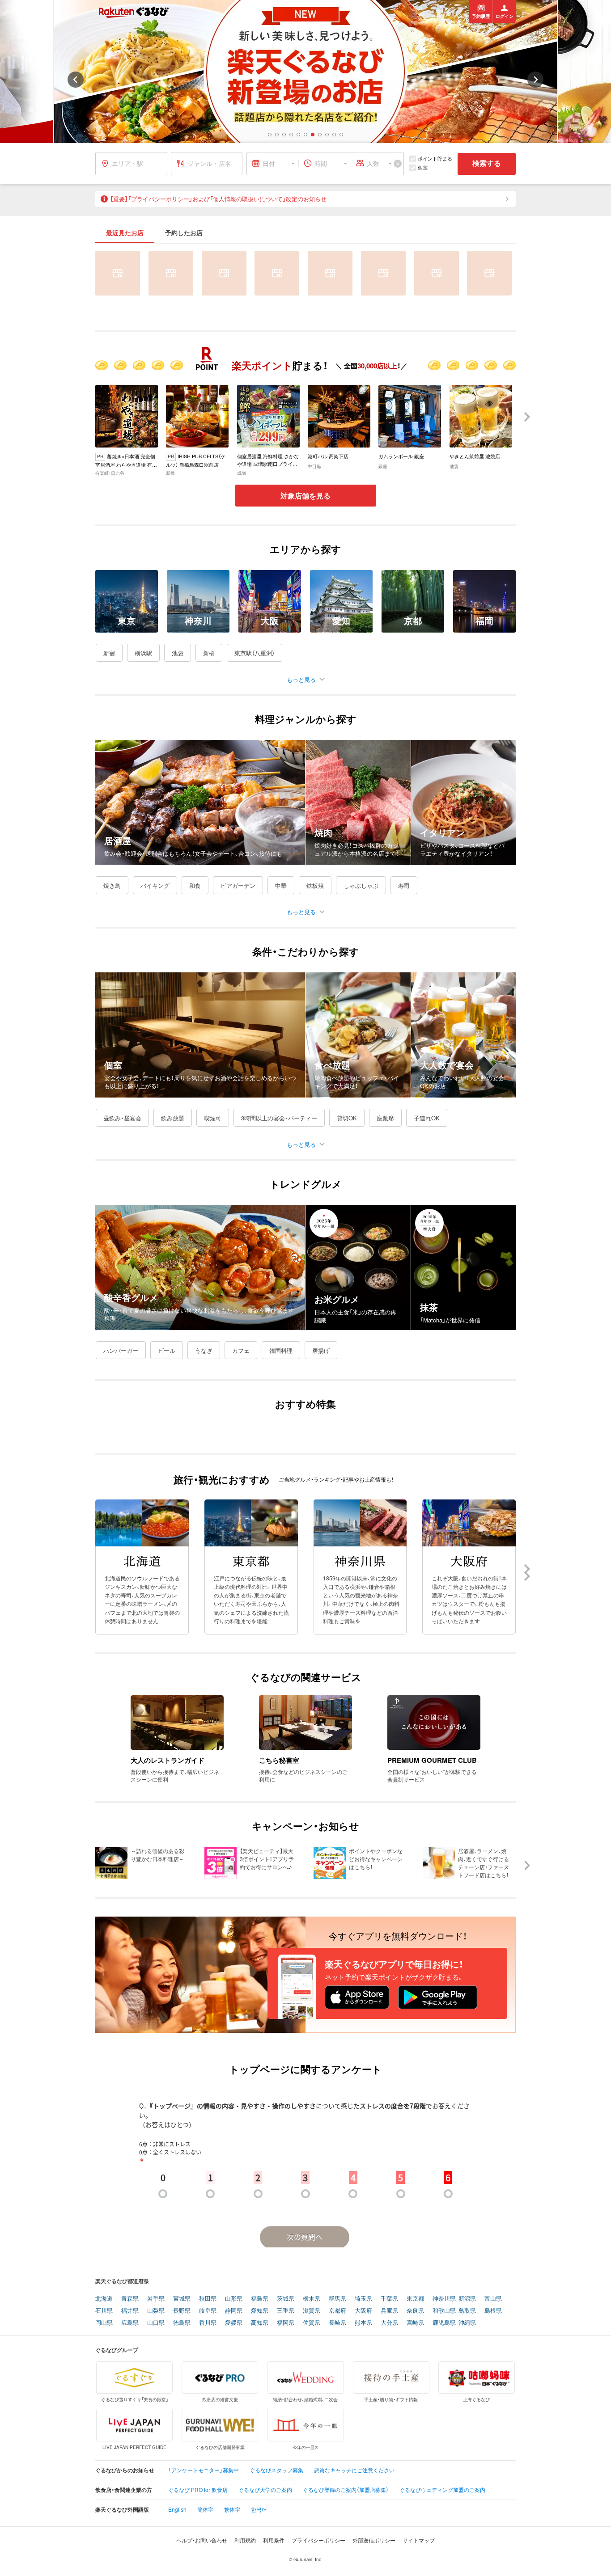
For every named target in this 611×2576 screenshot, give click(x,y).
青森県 (130, 2299)
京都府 (337, 2311)
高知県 (260, 2323)
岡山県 (104, 2323)
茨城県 (286, 2299)
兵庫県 (389, 2311)
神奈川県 (444, 2299)
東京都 (415, 2299)
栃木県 (312, 2299)
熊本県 (363, 2323)
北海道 (104, 2299)
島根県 (493, 2311)
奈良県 (415, 2311)
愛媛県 (234, 2323)
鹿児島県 (444, 2323)
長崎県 (337, 2323)
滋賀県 (312, 2311)
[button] (270, 135)
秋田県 (208, 2299)
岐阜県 (208, 2311)
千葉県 (389, 2299)
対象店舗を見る (305, 496)
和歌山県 (444, 2311)
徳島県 (182, 2323)
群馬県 (337, 2299)
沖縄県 (467, 2323)
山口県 (156, 2323)
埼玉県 (363, 2299)
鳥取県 (467, 2311)
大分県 (389, 2323)
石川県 (104, 2311)
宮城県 (182, 2299)
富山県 (493, 2299)
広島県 (130, 2323)
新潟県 (467, 2299)
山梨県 (156, 2311)
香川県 (208, 2323)
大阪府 (363, 2311)
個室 (423, 167)
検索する (487, 163)
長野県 (182, 2311)
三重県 (286, 2311)
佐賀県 (312, 2323)
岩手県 (156, 2299)
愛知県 (260, 2311)
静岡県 (234, 2311)
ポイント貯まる (435, 158)
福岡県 (286, 2323)
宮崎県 (415, 2323)
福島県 (260, 2299)
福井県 (130, 2311)
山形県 (234, 2299)
